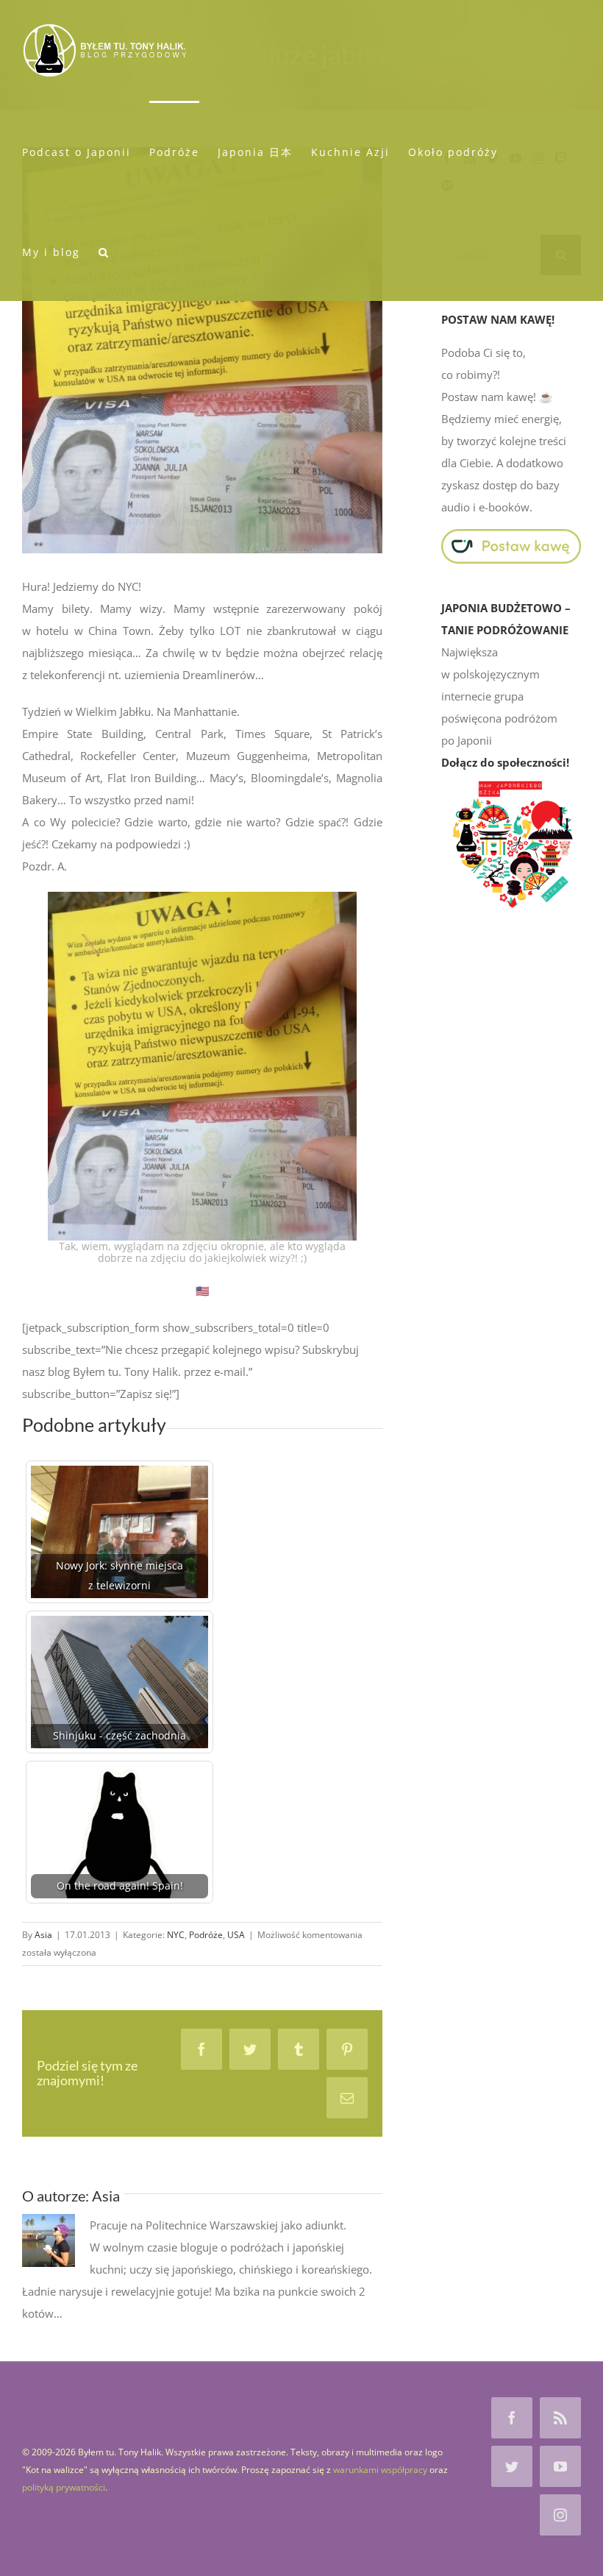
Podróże (206, 1935)
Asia (43, 1935)
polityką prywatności (64, 2487)
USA (236, 1935)
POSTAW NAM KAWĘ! (498, 319)
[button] (104, 251)
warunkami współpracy (380, 2470)
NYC (176, 1935)
